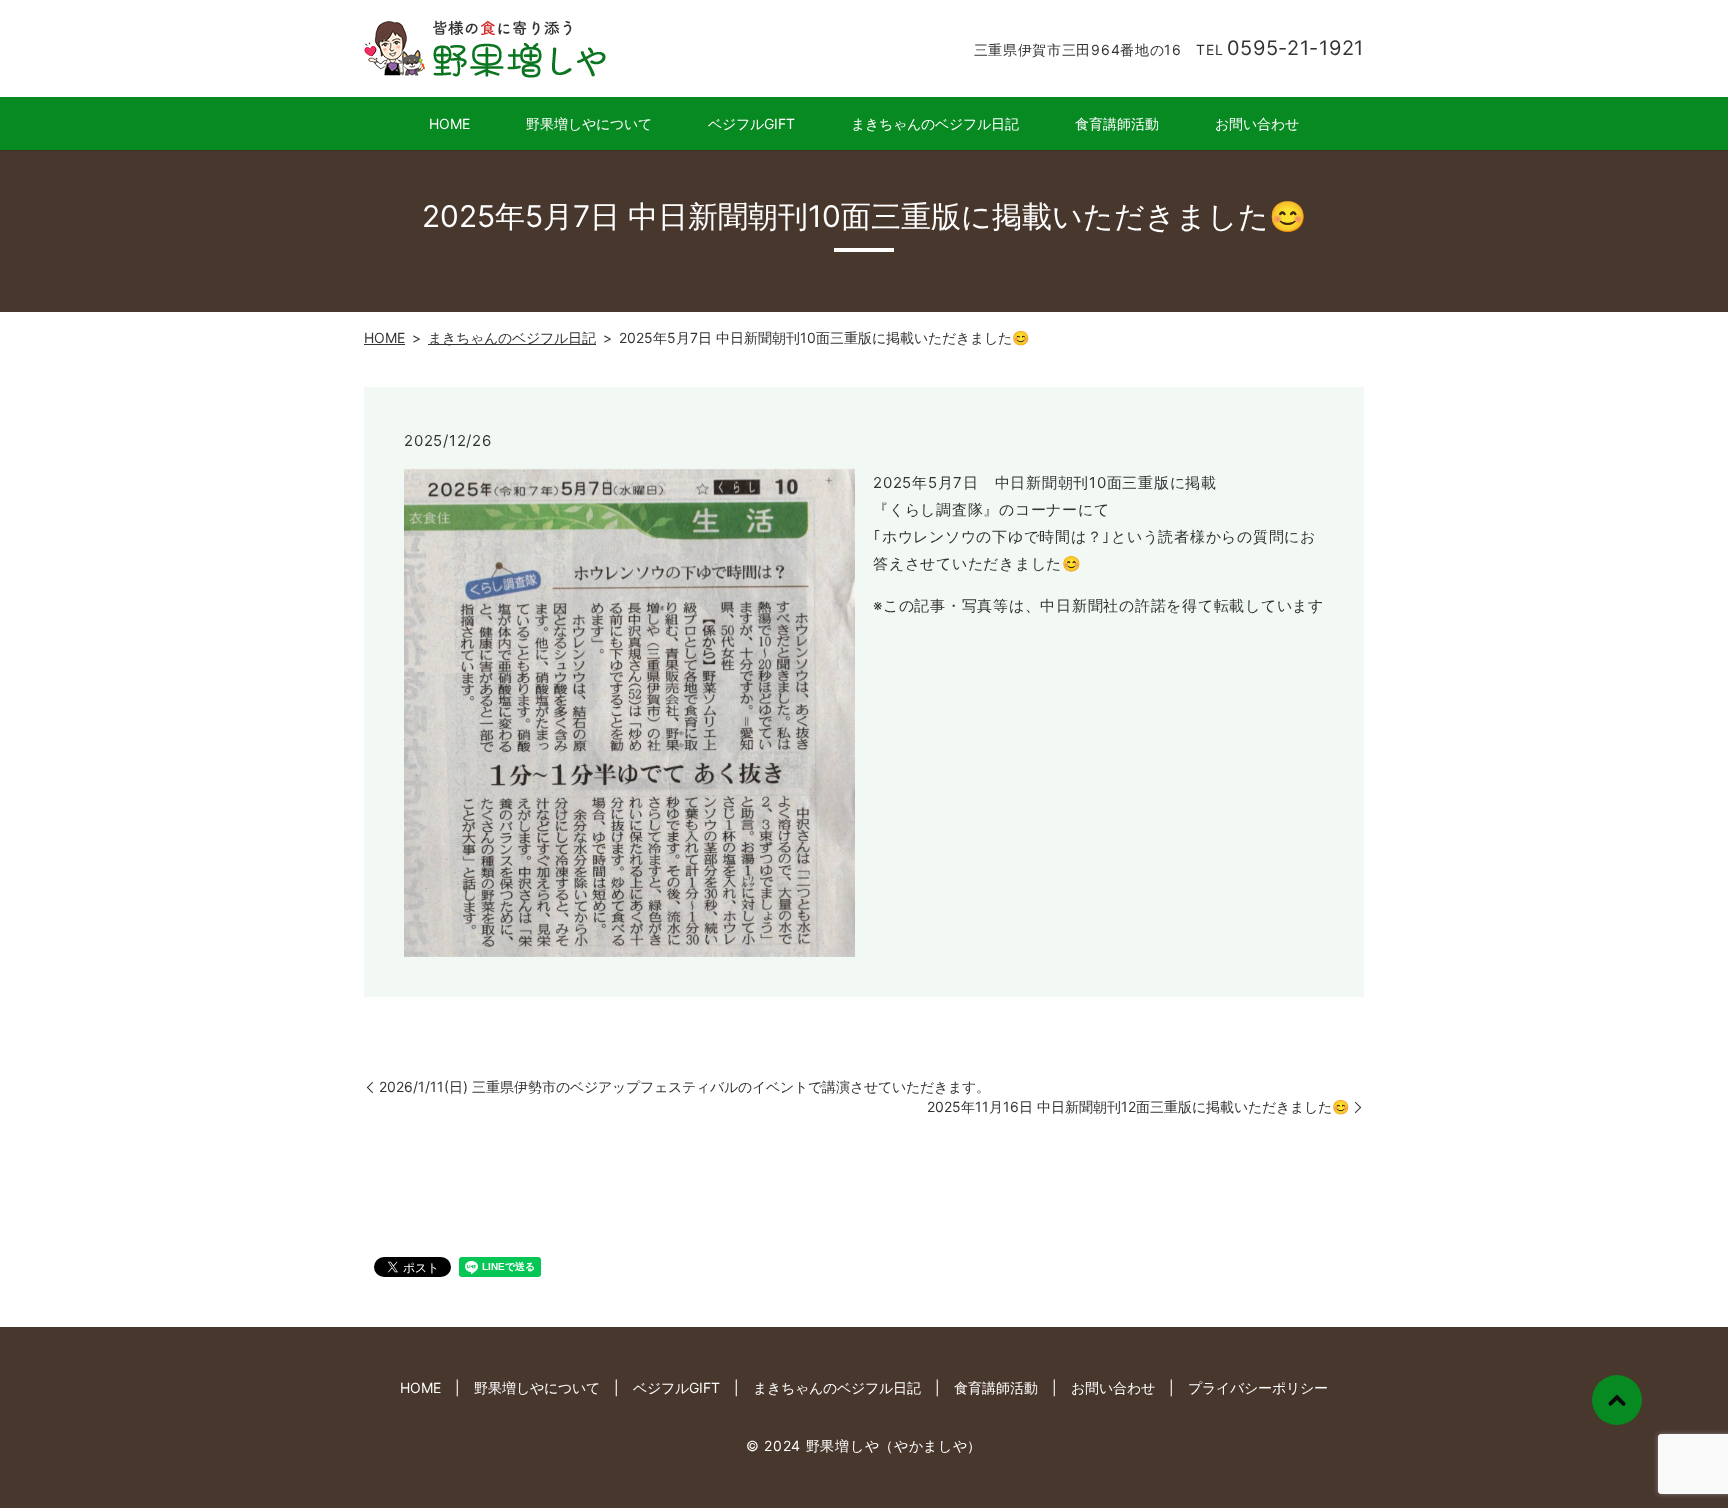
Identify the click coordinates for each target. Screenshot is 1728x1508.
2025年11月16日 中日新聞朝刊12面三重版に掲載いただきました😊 (1138, 1106)
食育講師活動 (1117, 123)
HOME (449, 123)
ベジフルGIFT (751, 123)
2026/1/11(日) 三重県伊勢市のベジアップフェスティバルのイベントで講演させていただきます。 (684, 1086)
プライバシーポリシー (1258, 1387)
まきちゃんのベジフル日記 (935, 123)
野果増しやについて (589, 123)
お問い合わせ (1257, 123)
